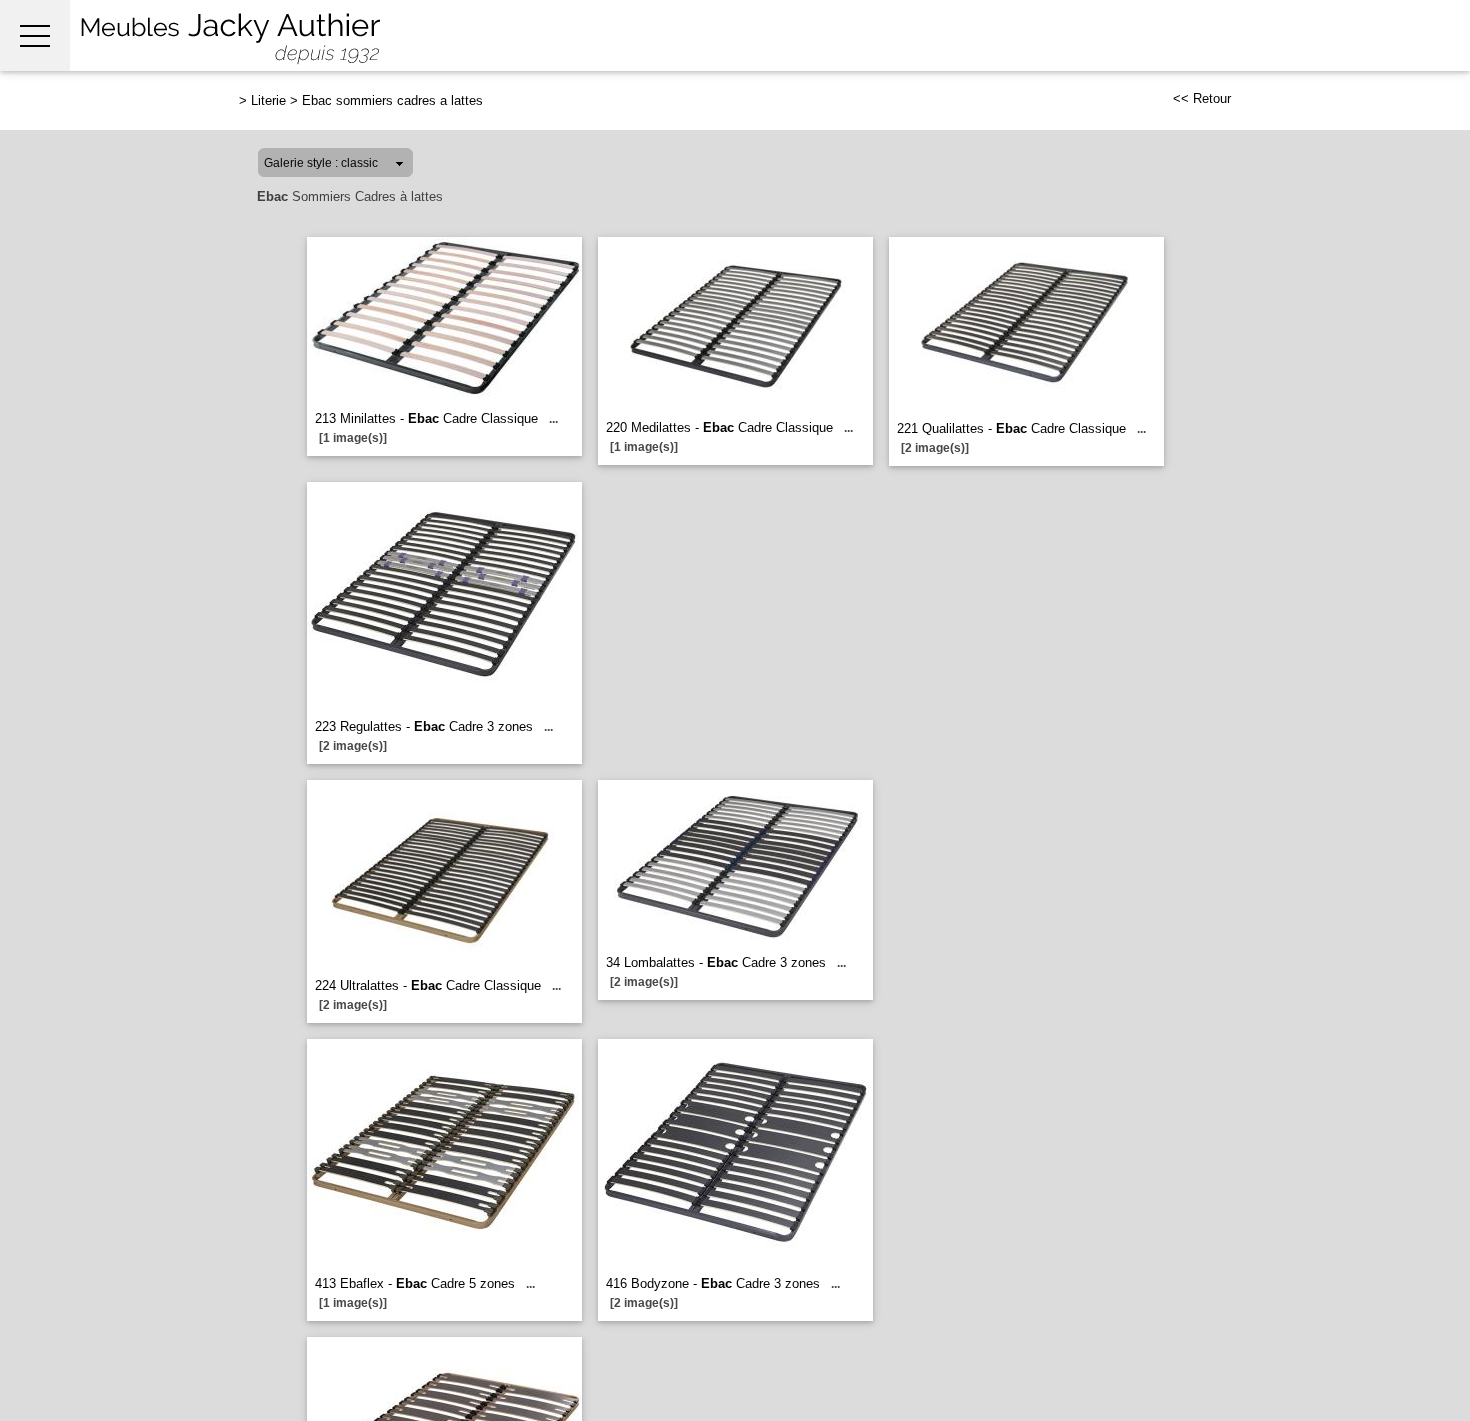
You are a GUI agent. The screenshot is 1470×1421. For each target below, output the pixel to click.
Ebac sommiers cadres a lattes (392, 100)
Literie (268, 100)
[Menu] (35, 35)
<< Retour (1202, 98)
